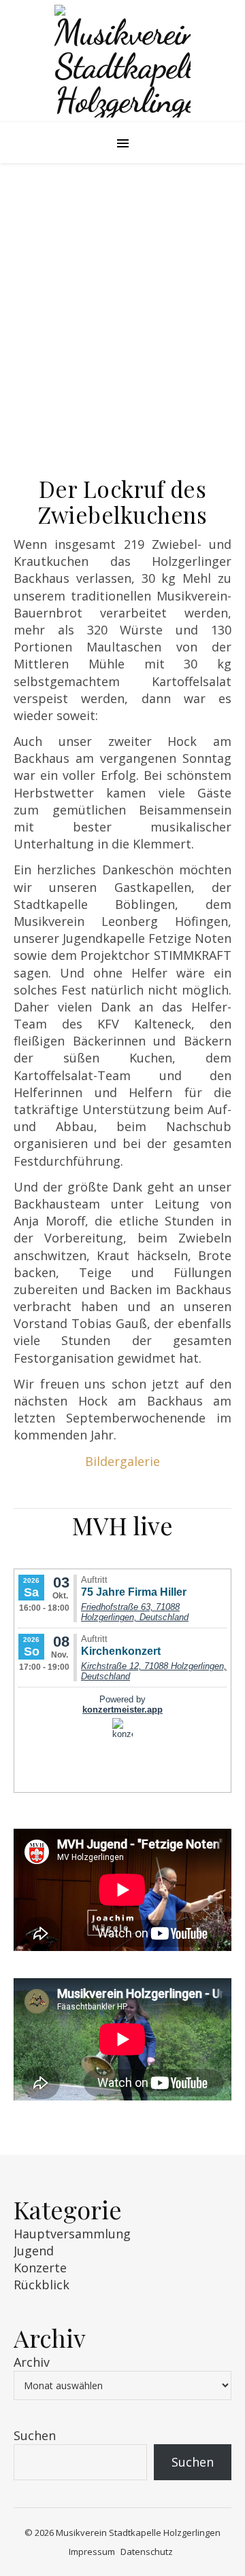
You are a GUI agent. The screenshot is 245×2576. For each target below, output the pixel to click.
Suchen (35, 2435)
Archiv (32, 2362)
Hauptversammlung (72, 2234)
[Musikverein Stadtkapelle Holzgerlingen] (122, 61)
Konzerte (40, 2268)
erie (149, 1461)
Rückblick (42, 2285)
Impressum (92, 2552)
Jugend (34, 2251)
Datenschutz (147, 2552)
